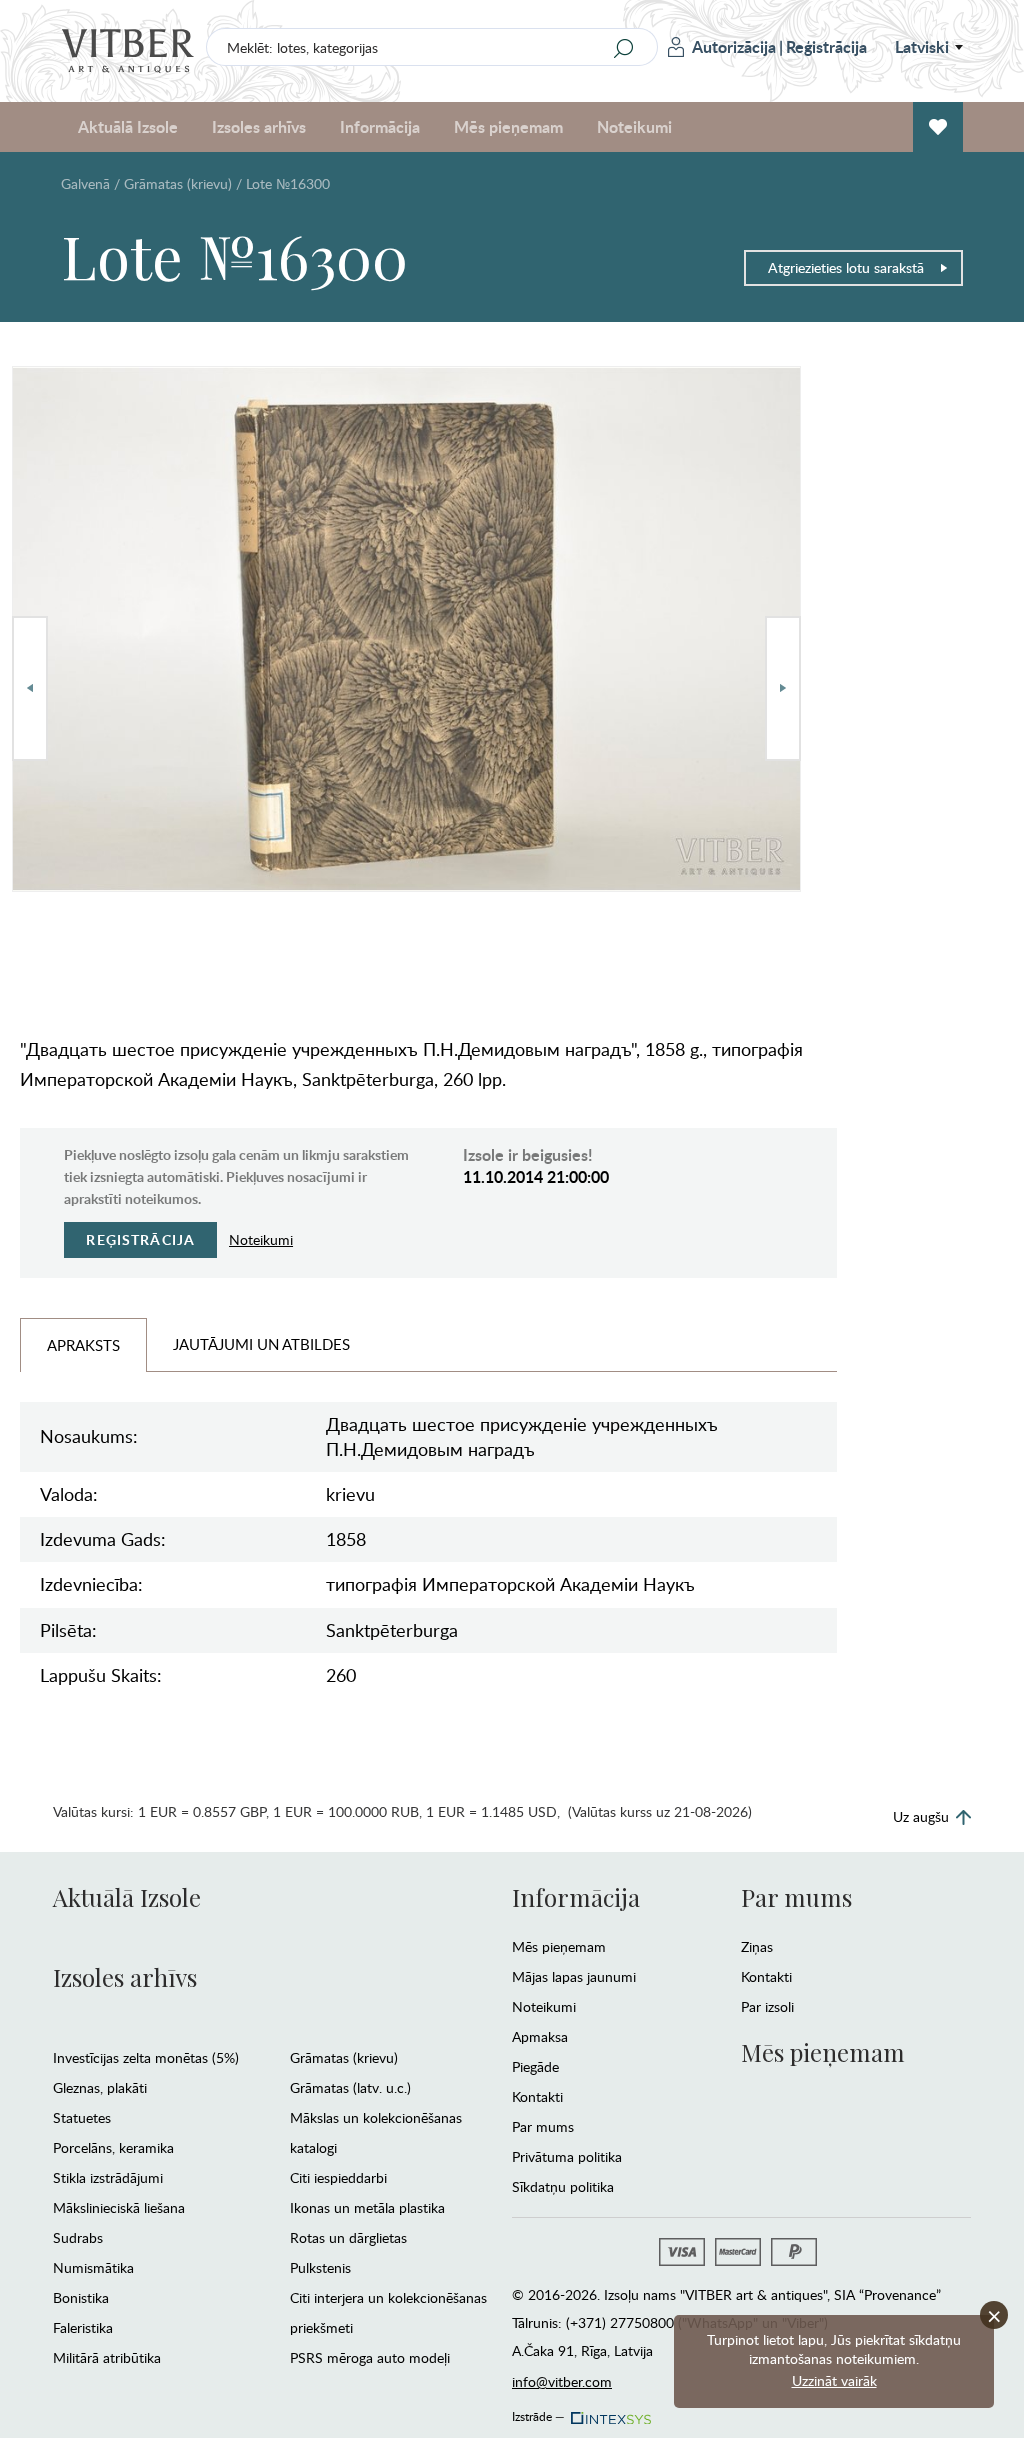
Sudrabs (78, 2237)
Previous (30, 688)
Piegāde (535, 2066)
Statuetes (82, 2117)
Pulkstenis (320, 2267)
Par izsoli (767, 2006)
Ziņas (757, 1946)
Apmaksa (540, 2036)
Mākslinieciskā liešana (119, 2207)
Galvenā (85, 183)
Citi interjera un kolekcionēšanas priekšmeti (388, 2312)
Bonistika (81, 2297)
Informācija (576, 1897)
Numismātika (93, 2267)
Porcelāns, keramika (113, 2147)
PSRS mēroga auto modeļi (370, 2357)
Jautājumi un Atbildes (261, 1344)
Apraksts (83, 1345)
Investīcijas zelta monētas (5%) (146, 2057)
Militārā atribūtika (107, 2357)
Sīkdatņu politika (563, 2186)
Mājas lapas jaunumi (574, 1976)
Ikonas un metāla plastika (367, 2207)
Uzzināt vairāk (834, 2380)
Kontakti (537, 2096)
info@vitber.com (562, 2381)
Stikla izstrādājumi (108, 2177)
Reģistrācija (826, 46)
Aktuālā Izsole (127, 1897)
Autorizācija (734, 46)
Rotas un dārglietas (348, 2237)
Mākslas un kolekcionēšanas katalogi (376, 2132)
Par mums (543, 2126)
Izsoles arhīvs (125, 1977)
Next (783, 688)
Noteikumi (634, 126)
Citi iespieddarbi (338, 2177)
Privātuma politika (567, 2156)
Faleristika (83, 2327)
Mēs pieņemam (559, 1946)
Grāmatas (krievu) (178, 183)
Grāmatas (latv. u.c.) (350, 2087)
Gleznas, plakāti (100, 2087)
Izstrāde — (538, 2413)
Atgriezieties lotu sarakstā (846, 267)
